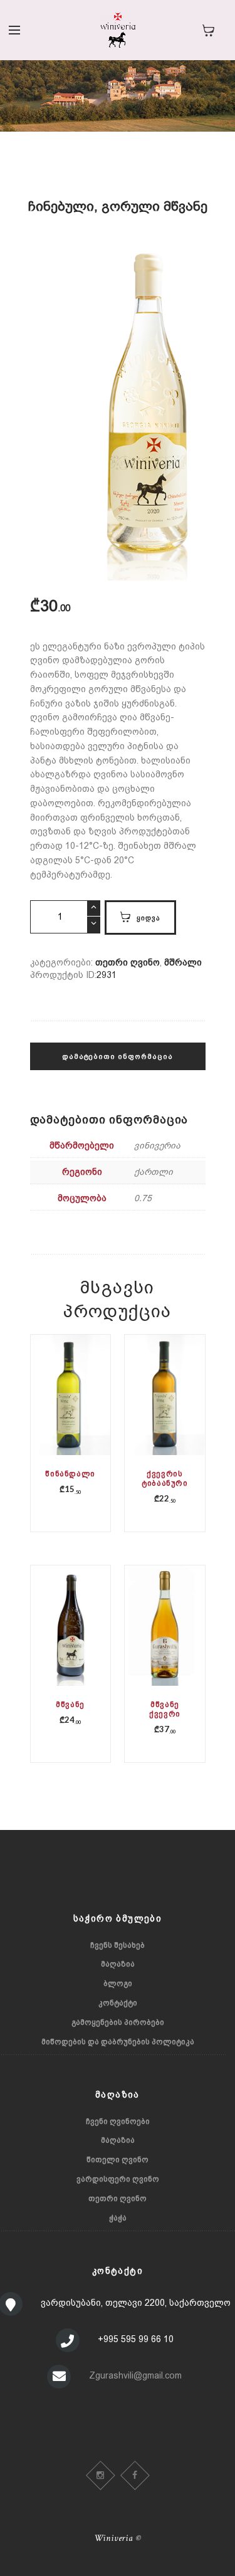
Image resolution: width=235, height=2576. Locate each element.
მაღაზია (118, 1964)
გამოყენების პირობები (118, 2022)
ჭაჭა (118, 2218)
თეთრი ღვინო (128, 962)
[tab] (118, 1063)
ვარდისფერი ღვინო (118, 2179)
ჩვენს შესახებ (118, 1945)
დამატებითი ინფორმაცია (118, 1056)
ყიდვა (149, 917)
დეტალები (70, 1409)
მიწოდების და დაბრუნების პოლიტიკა (118, 2042)
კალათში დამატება (72, 1418)
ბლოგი (118, 1984)
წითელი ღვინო (118, 2160)
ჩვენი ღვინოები (118, 2121)
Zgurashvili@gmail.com (135, 2375)
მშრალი (183, 962)
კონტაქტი (118, 2003)
